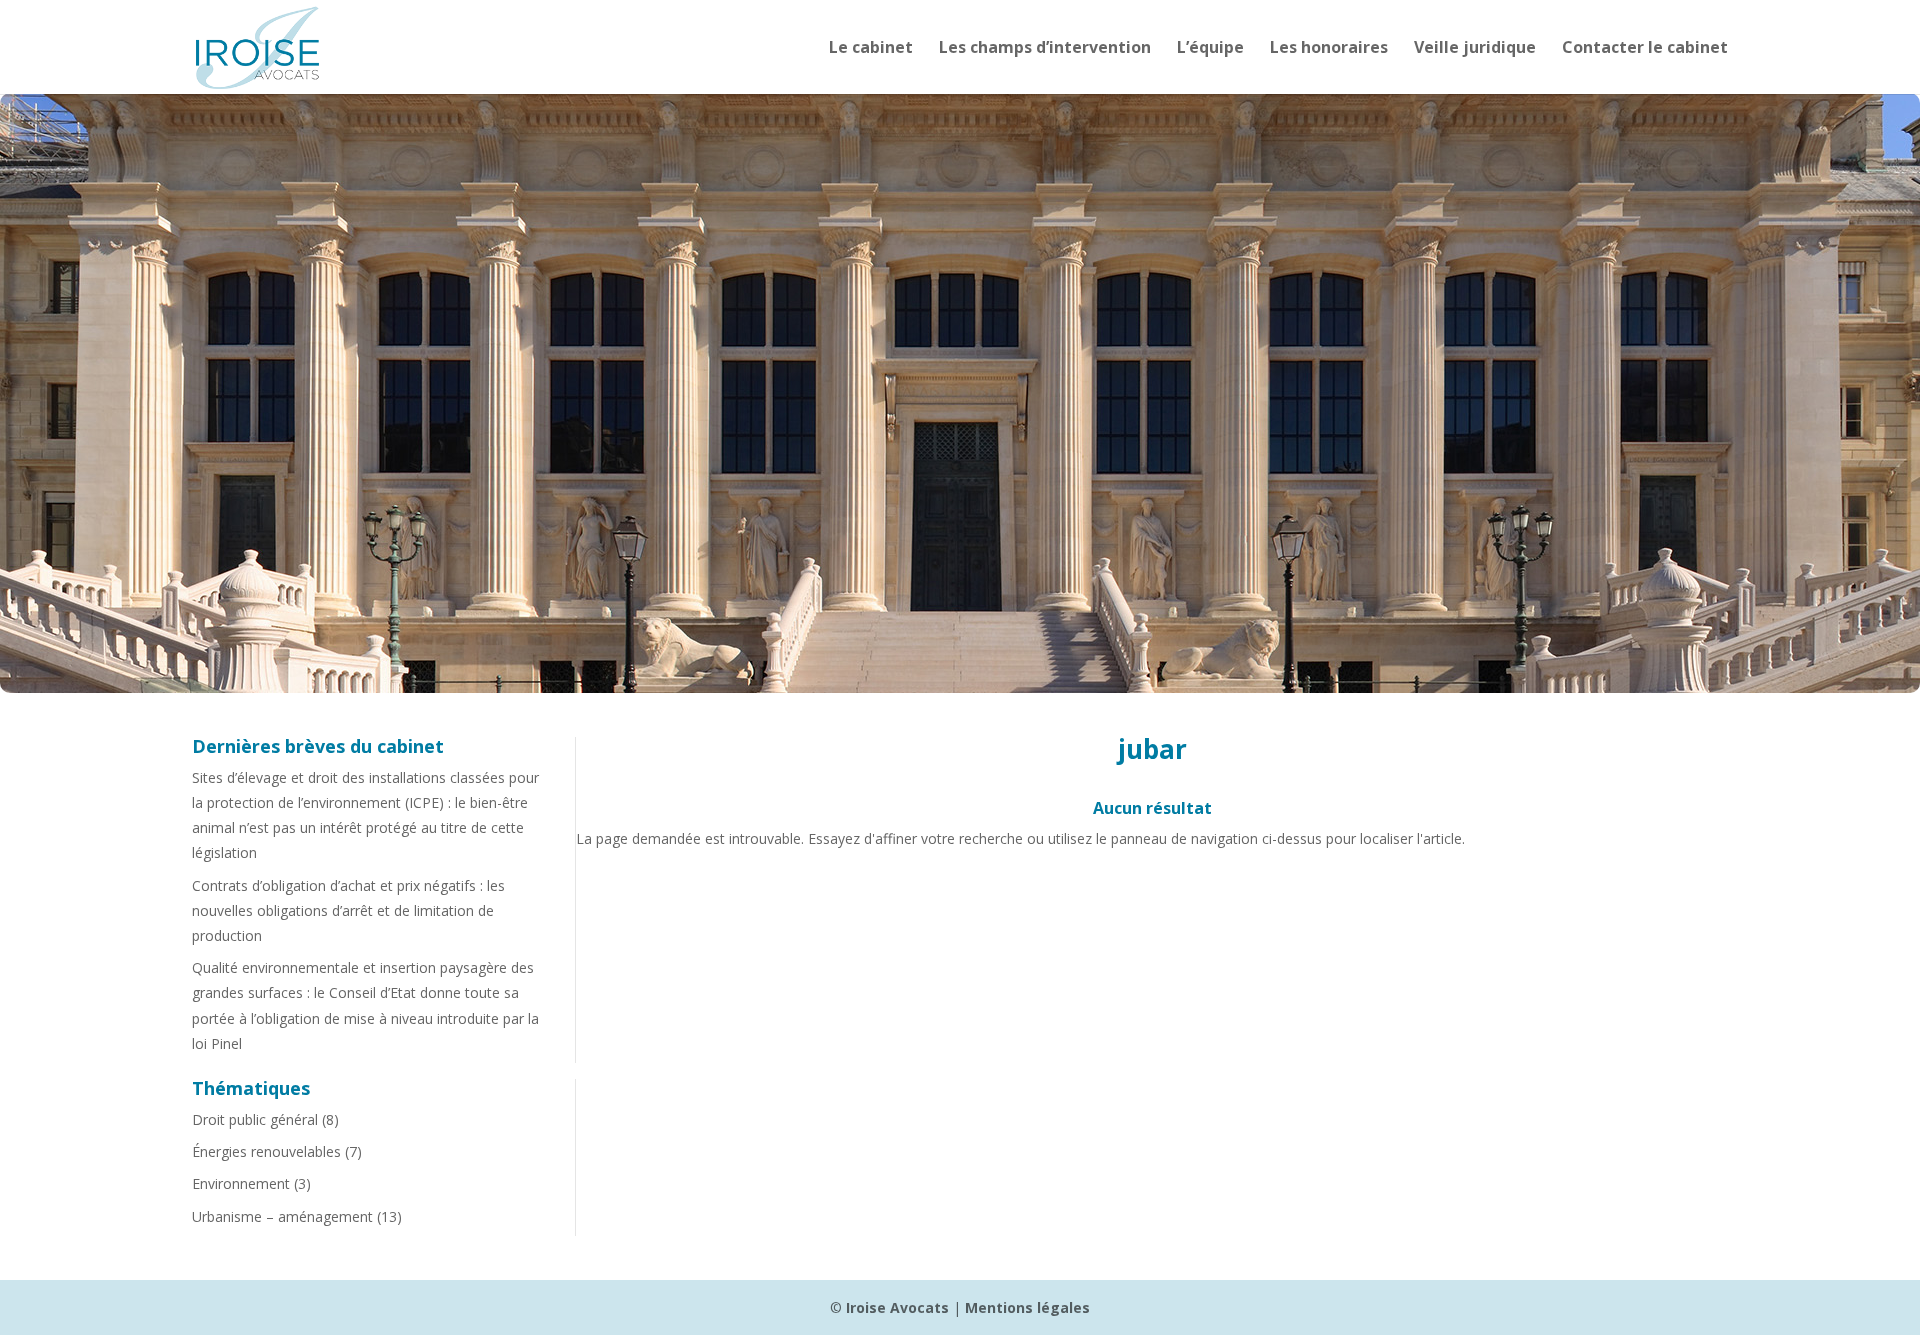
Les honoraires (1329, 49)
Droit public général (255, 1119)
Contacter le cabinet (1645, 49)
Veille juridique (1475, 49)
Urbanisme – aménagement (282, 1216)
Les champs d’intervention (1045, 49)
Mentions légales (1027, 1307)
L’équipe (1210, 49)
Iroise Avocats (897, 1307)
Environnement (241, 1183)
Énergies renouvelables (266, 1151)
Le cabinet (871, 49)
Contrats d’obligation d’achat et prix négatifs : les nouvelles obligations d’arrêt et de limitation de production (348, 910)
